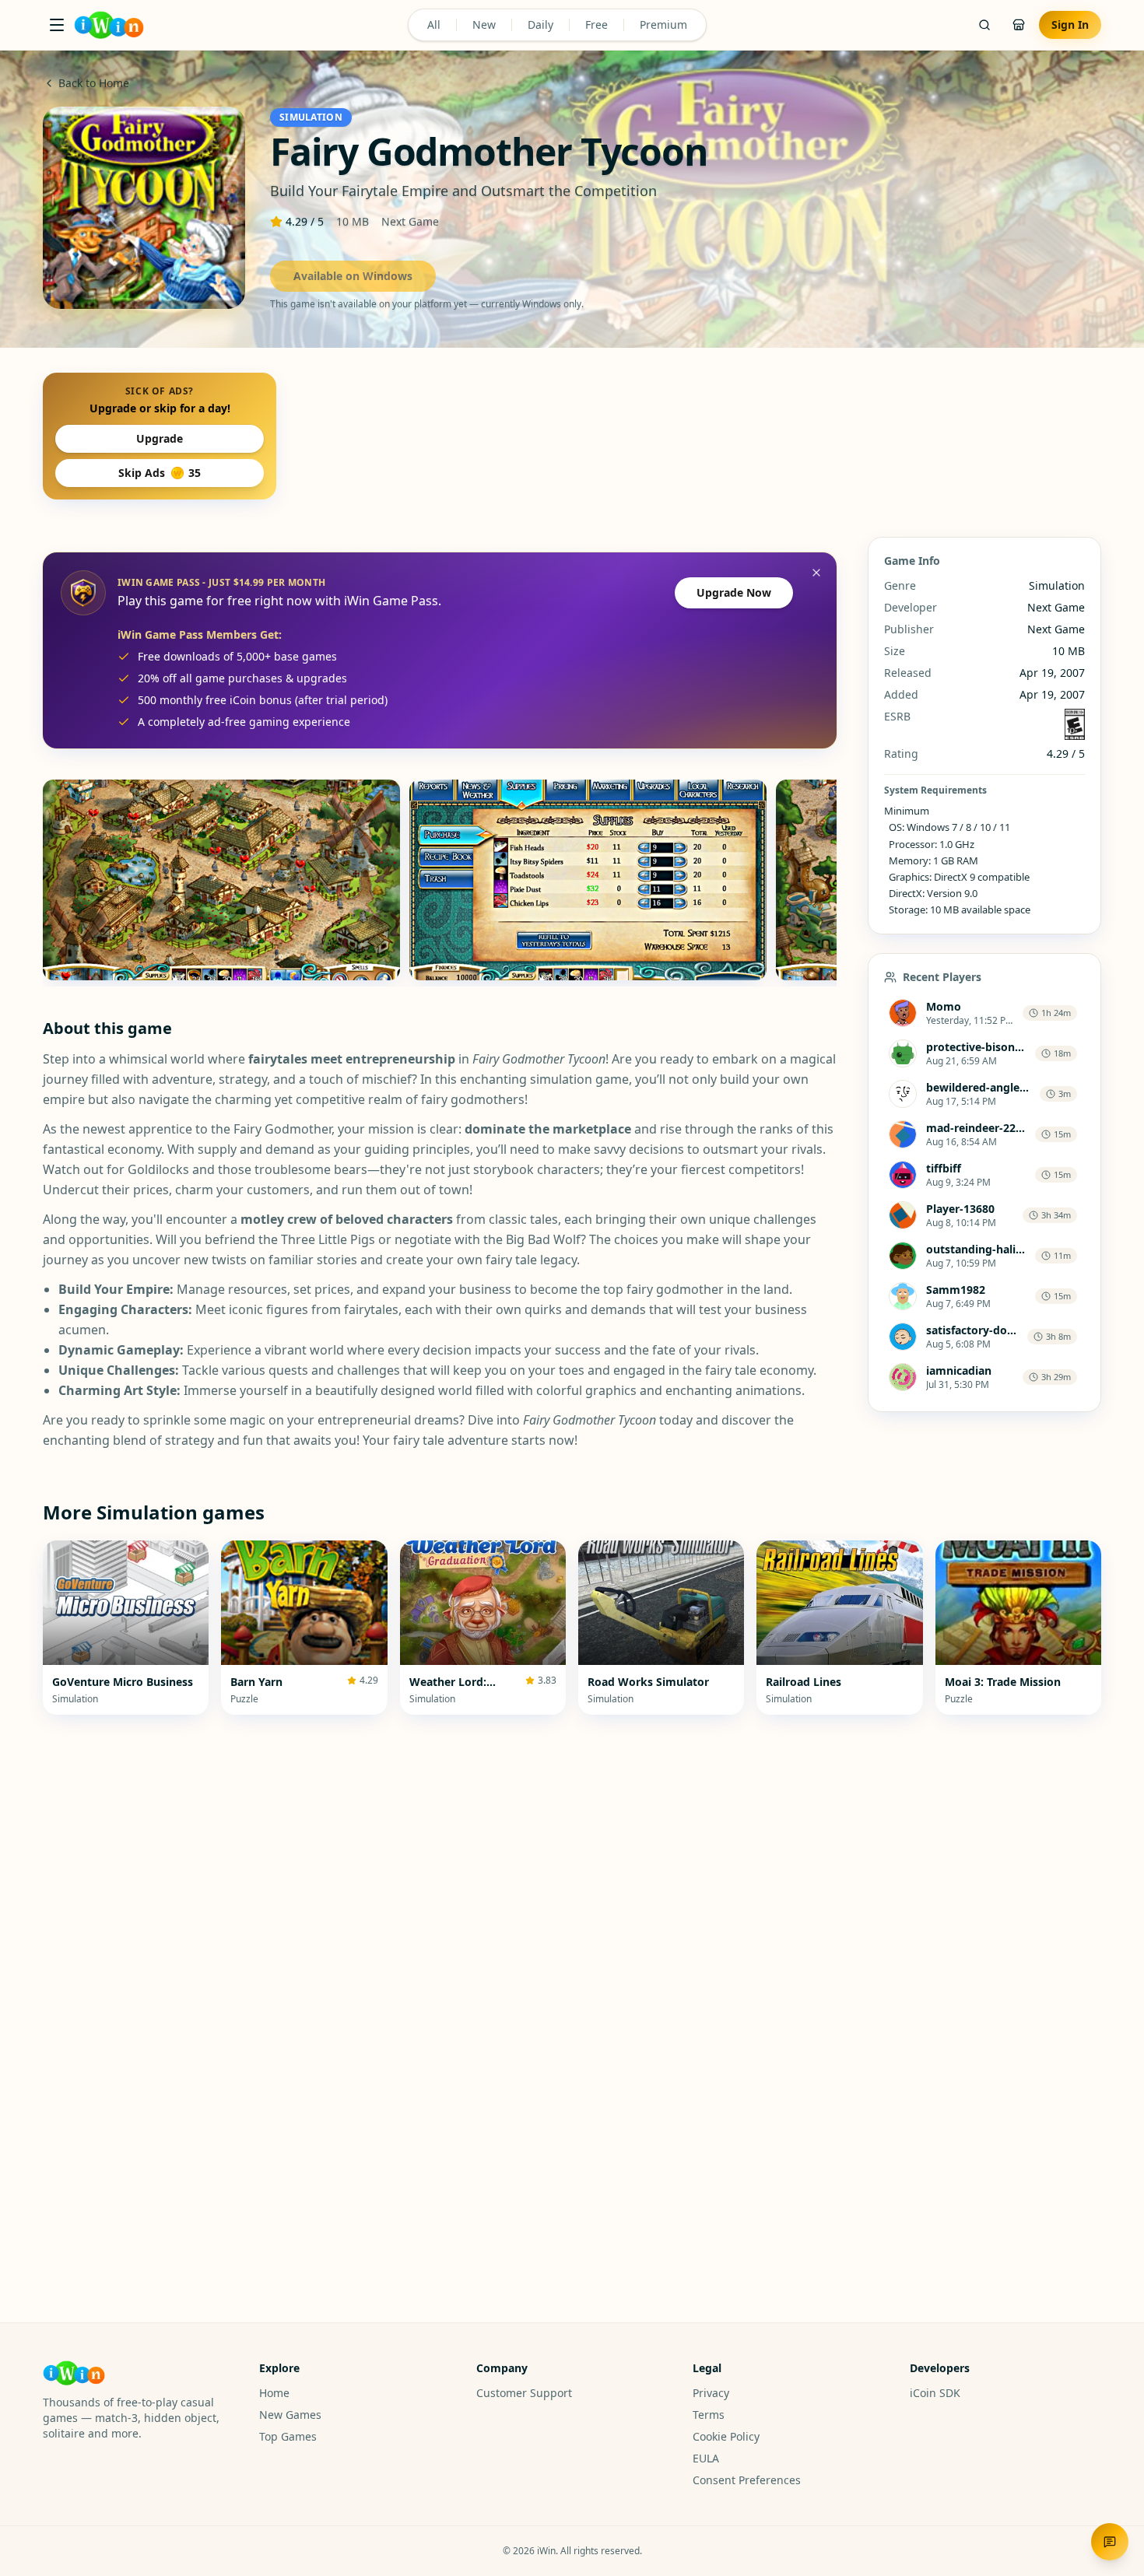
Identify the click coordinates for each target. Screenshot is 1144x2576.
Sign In (1070, 25)
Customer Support (524, 2393)
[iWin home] (109, 25)
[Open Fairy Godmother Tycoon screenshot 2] (588, 880)
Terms (709, 2415)
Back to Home (94, 83)
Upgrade (160, 438)
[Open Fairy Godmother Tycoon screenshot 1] (221, 880)
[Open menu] (57, 25)
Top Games (288, 2436)
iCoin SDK (935, 2393)
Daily (540, 25)
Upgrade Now (734, 592)
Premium (663, 25)
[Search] (984, 25)
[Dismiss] (816, 573)
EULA (706, 2458)
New (484, 25)
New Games (290, 2415)
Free (597, 25)
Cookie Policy (726, 2436)
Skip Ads (160, 473)
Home (274, 2393)
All (434, 25)
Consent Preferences (747, 2480)
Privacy (711, 2393)
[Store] (1019, 25)
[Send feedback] (1110, 2542)
